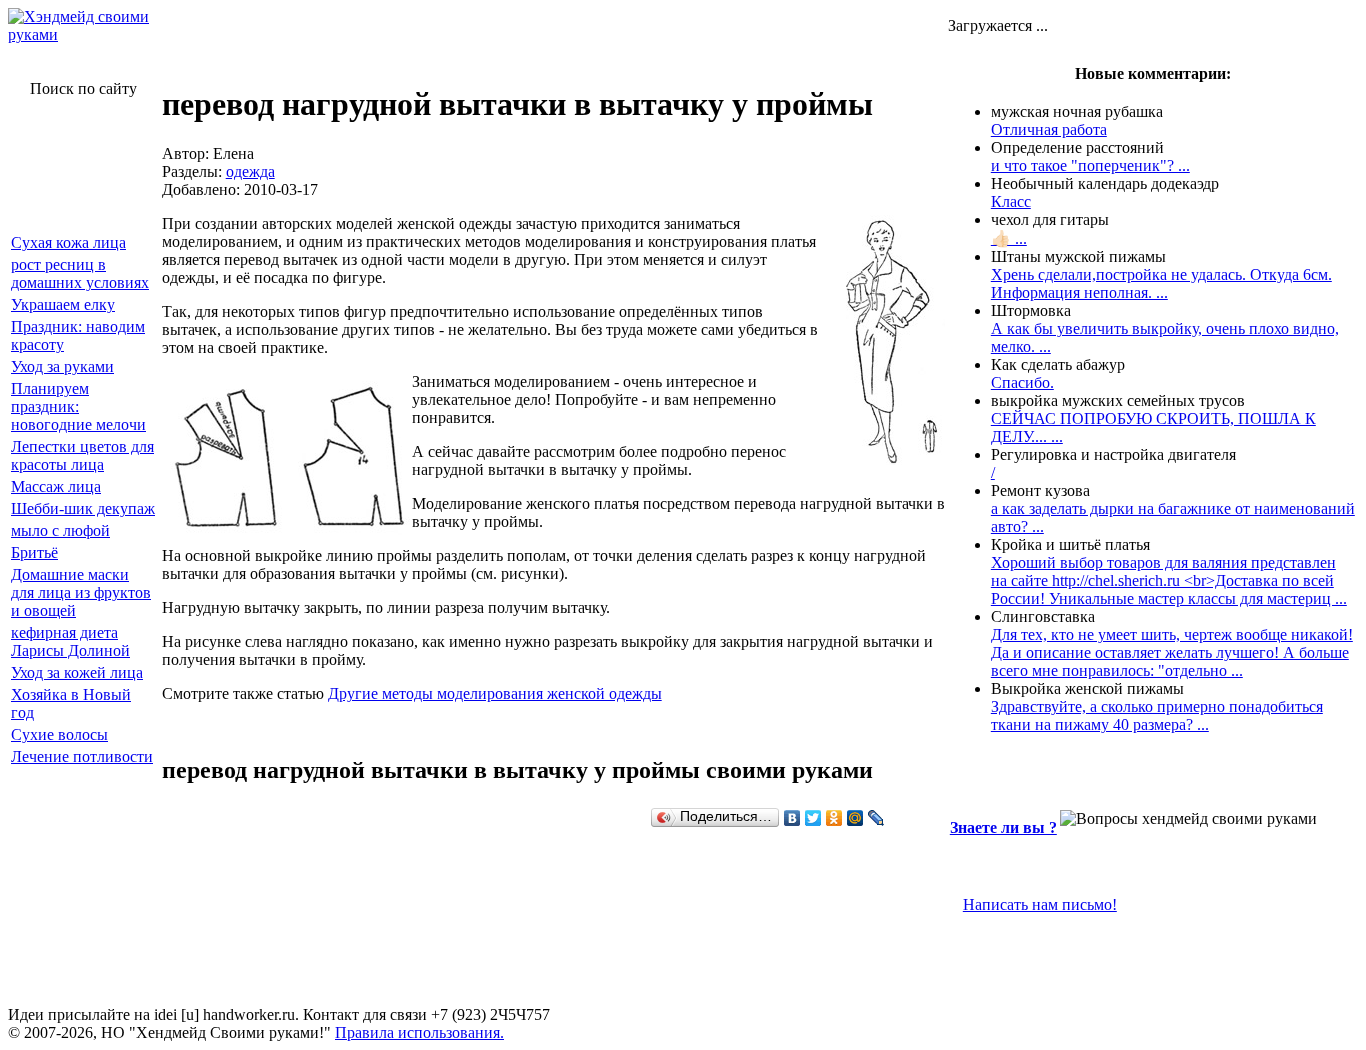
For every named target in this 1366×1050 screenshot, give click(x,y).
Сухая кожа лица (68, 242)
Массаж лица (56, 486)
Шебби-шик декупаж (83, 508)
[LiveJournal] (876, 818)
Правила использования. (419, 1032)
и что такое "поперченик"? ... (1090, 165)
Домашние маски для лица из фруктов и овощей (81, 592)
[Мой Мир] (855, 818)
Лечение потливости (82, 756)
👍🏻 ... (1009, 238)
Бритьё (34, 552)
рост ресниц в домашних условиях (80, 273)
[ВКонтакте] (792, 818)
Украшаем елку (63, 304)
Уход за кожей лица (77, 672)
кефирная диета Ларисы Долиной (70, 641)
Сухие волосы (59, 734)
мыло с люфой (60, 530)
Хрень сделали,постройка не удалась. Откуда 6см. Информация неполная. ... (1161, 283)
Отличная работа (1049, 129)
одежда (250, 171)
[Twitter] (813, 818)
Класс (1011, 201)
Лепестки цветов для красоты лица (82, 455)
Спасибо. (1022, 382)
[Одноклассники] (834, 818)
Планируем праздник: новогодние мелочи (78, 406)
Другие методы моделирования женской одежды (495, 693)
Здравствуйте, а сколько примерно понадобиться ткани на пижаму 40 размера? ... (1157, 715)
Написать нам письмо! (1040, 904)
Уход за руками (62, 366)
